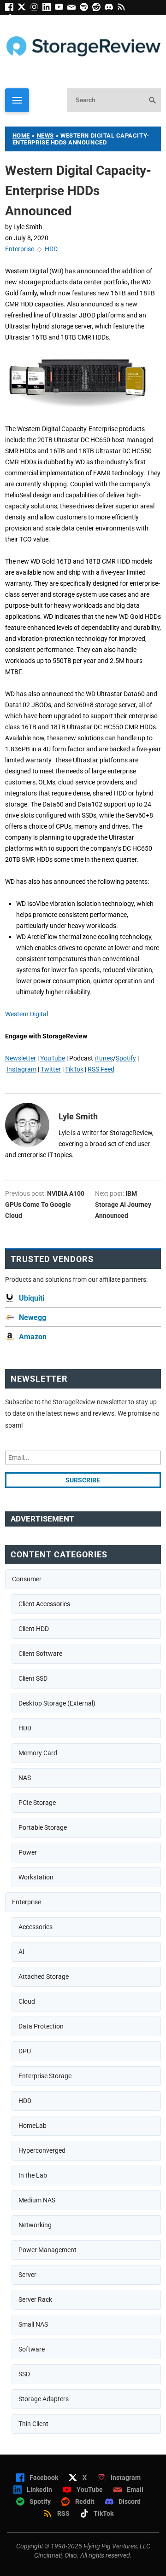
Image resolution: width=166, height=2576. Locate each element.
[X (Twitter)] (24, 9)
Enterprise (20, 249)
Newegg (33, 1317)
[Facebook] (11, 9)
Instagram (21, 1069)
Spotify (126, 1058)
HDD (51, 249)
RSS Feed (101, 1069)
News (45, 135)
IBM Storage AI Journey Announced (123, 1204)
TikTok (74, 1069)
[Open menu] (17, 100)
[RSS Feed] (123, 9)
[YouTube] (61, 9)
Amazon (33, 1337)
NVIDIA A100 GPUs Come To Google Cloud (45, 1204)
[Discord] (111, 9)
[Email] (74, 9)
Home (21, 135)
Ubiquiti (32, 1298)
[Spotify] (86, 9)
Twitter (51, 1069)
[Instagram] (36, 9)
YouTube (53, 1058)
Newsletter (21, 1058)
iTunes (104, 1058)
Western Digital (27, 1014)
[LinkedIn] (49, 9)
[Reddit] (98, 9)
